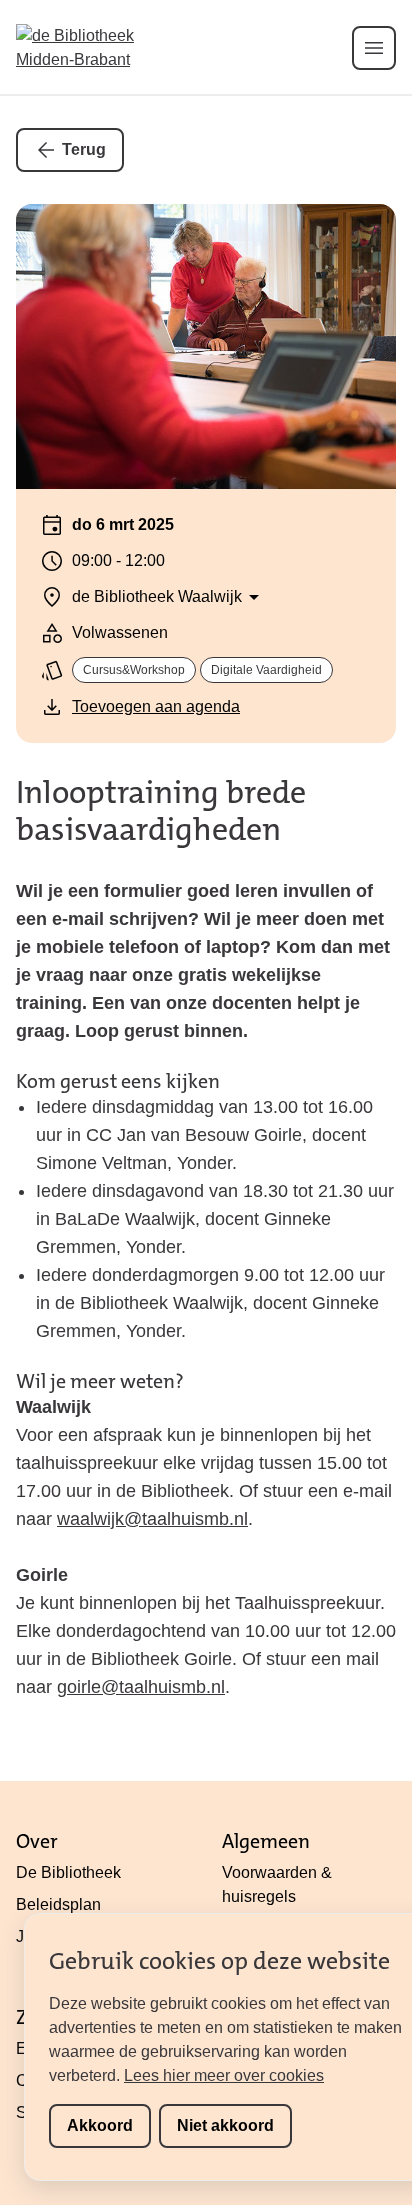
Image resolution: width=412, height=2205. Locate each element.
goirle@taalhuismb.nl (141, 1687)
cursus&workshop (134, 670)
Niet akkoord (225, 2125)
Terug (84, 149)
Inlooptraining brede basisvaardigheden (161, 811)
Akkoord (100, 2125)
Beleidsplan (58, 1904)
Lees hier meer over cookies (224, 2075)
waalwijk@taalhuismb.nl (152, 1519)
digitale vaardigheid (266, 670)
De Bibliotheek (68, 1872)
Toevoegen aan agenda (156, 706)
